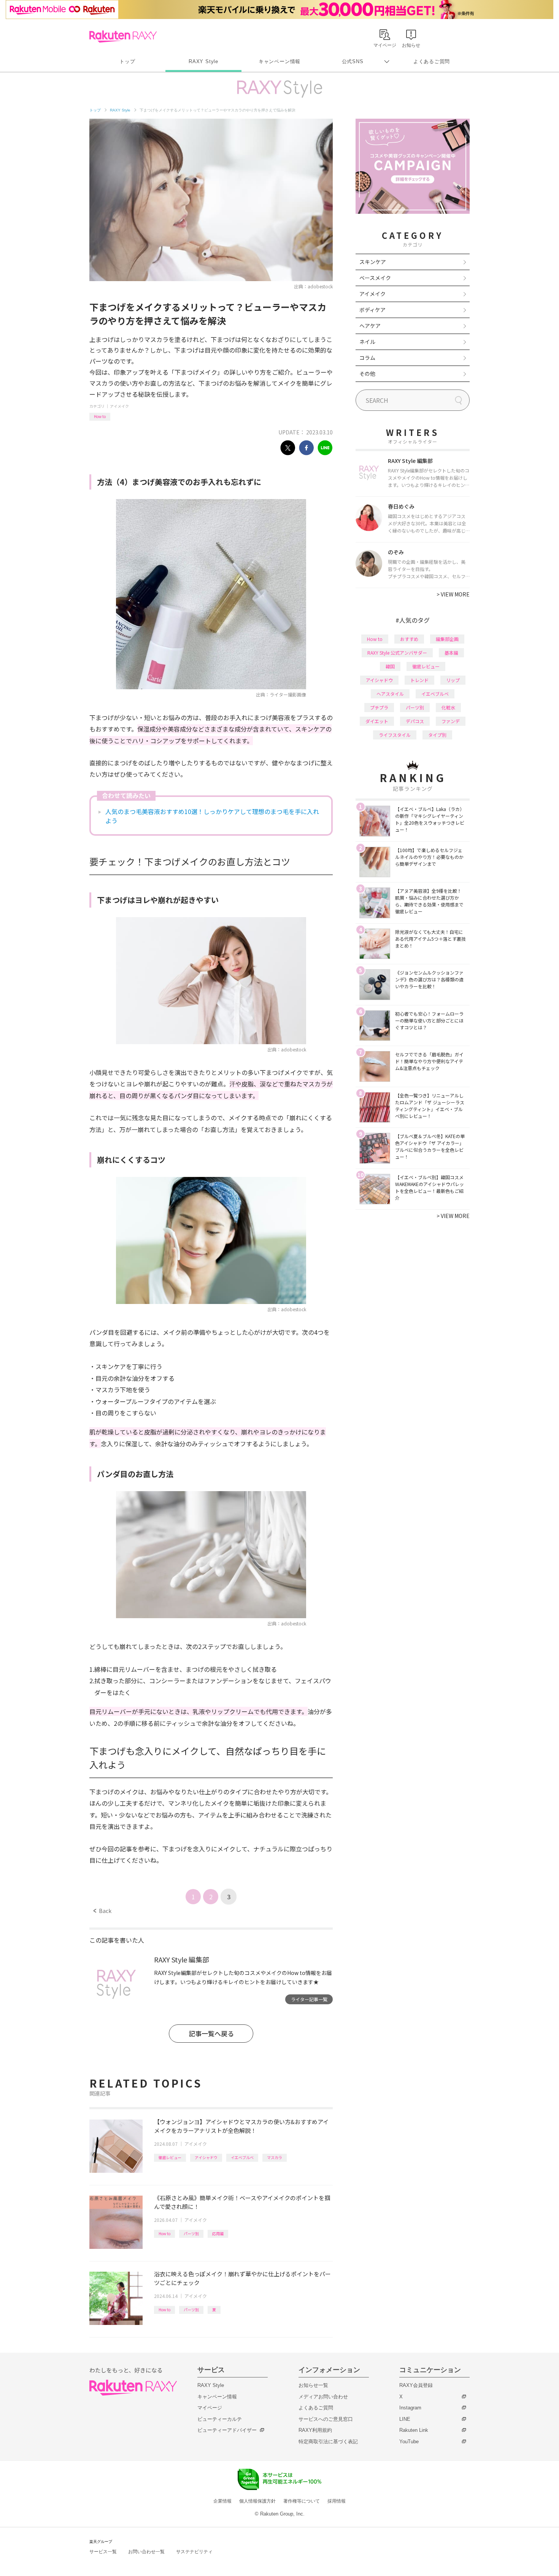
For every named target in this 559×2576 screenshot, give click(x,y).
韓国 (390, 666)
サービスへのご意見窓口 (326, 2419)
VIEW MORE (453, 594)
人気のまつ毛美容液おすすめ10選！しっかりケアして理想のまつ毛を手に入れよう (212, 816)
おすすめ (409, 639)
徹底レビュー (170, 2157)
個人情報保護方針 (257, 2501)
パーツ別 (191, 2233)
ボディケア (372, 310)
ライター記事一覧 (309, 1999)
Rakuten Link (414, 2430)
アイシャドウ (206, 2157)
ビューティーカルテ (220, 2419)
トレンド (419, 680)
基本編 (451, 653)
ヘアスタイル (390, 694)
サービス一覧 (103, 2552)
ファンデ (451, 721)
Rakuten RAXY (123, 37)
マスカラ (275, 2157)
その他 (367, 374)
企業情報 (222, 2501)
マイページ (210, 2408)
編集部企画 (447, 639)
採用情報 (337, 2501)
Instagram (410, 2408)
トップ (127, 61)
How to (100, 416)
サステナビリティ (194, 2552)
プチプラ (379, 707)
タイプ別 (437, 735)
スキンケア (373, 262)
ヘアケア (370, 326)
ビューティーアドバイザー (227, 2430)
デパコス (415, 721)
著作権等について (302, 2501)
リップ (453, 680)
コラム (367, 358)
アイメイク (119, 406)
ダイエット (377, 721)
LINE (405, 2419)
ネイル (367, 342)
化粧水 (448, 707)
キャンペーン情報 (279, 61)
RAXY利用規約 (315, 2430)
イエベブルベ (242, 2157)
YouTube (409, 2442)
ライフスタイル (395, 735)
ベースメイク (375, 278)
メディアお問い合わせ (323, 2397)
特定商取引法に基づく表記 (328, 2442)
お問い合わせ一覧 (146, 2552)
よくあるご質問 (432, 61)
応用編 (218, 2233)
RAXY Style (203, 61)
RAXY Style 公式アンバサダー (397, 653)
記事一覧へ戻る (211, 2033)
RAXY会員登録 (416, 2385)
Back (102, 1911)
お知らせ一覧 (313, 2385)
